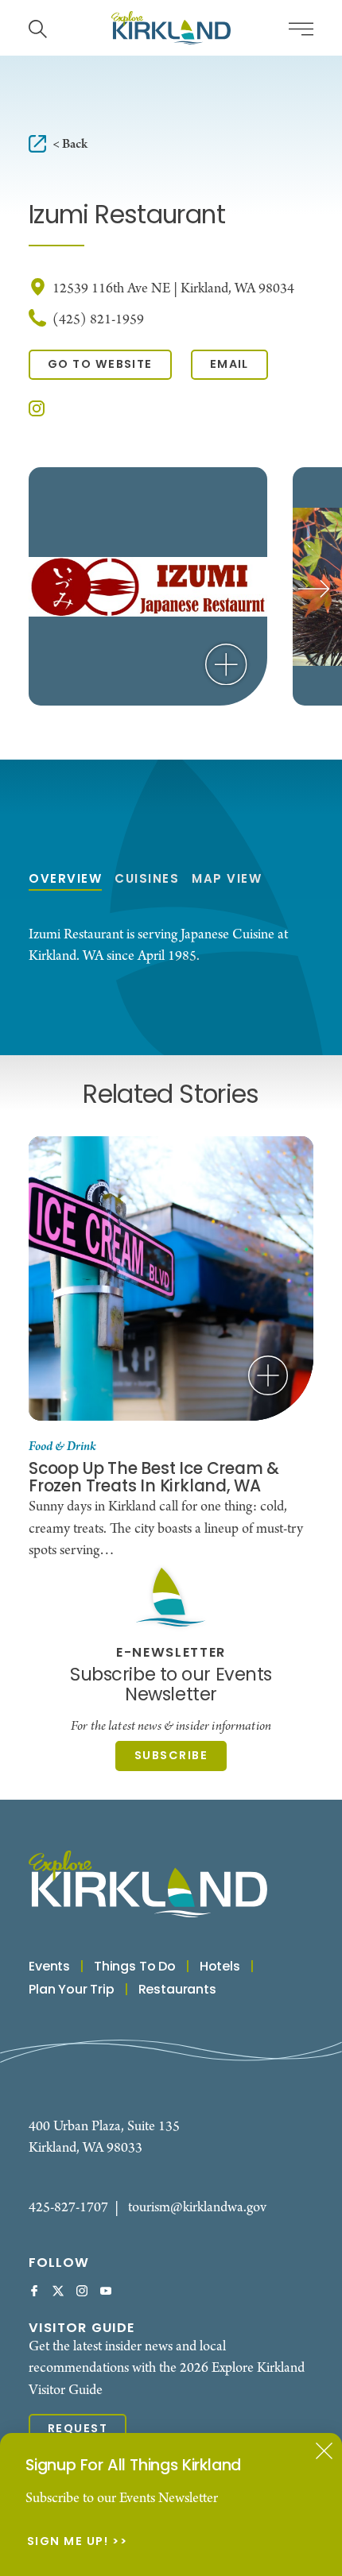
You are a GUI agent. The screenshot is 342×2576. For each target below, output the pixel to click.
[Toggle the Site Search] (38, 27)
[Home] (171, 28)
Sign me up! (68, 2543)
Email (229, 365)
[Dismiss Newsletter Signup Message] (324, 2451)
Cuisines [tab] (147, 880)
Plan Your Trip (72, 1990)
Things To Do (135, 1967)
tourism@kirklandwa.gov (197, 2208)
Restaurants (177, 1990)
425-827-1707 (68, 2208)
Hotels (220, 1967)
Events (49, 1967)
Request (78, 2429)
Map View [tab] (227, 880)
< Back (70, 144)
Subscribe (171, 1756)
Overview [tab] (65, 880)
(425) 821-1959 (98, 320)
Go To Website (100, 365)
